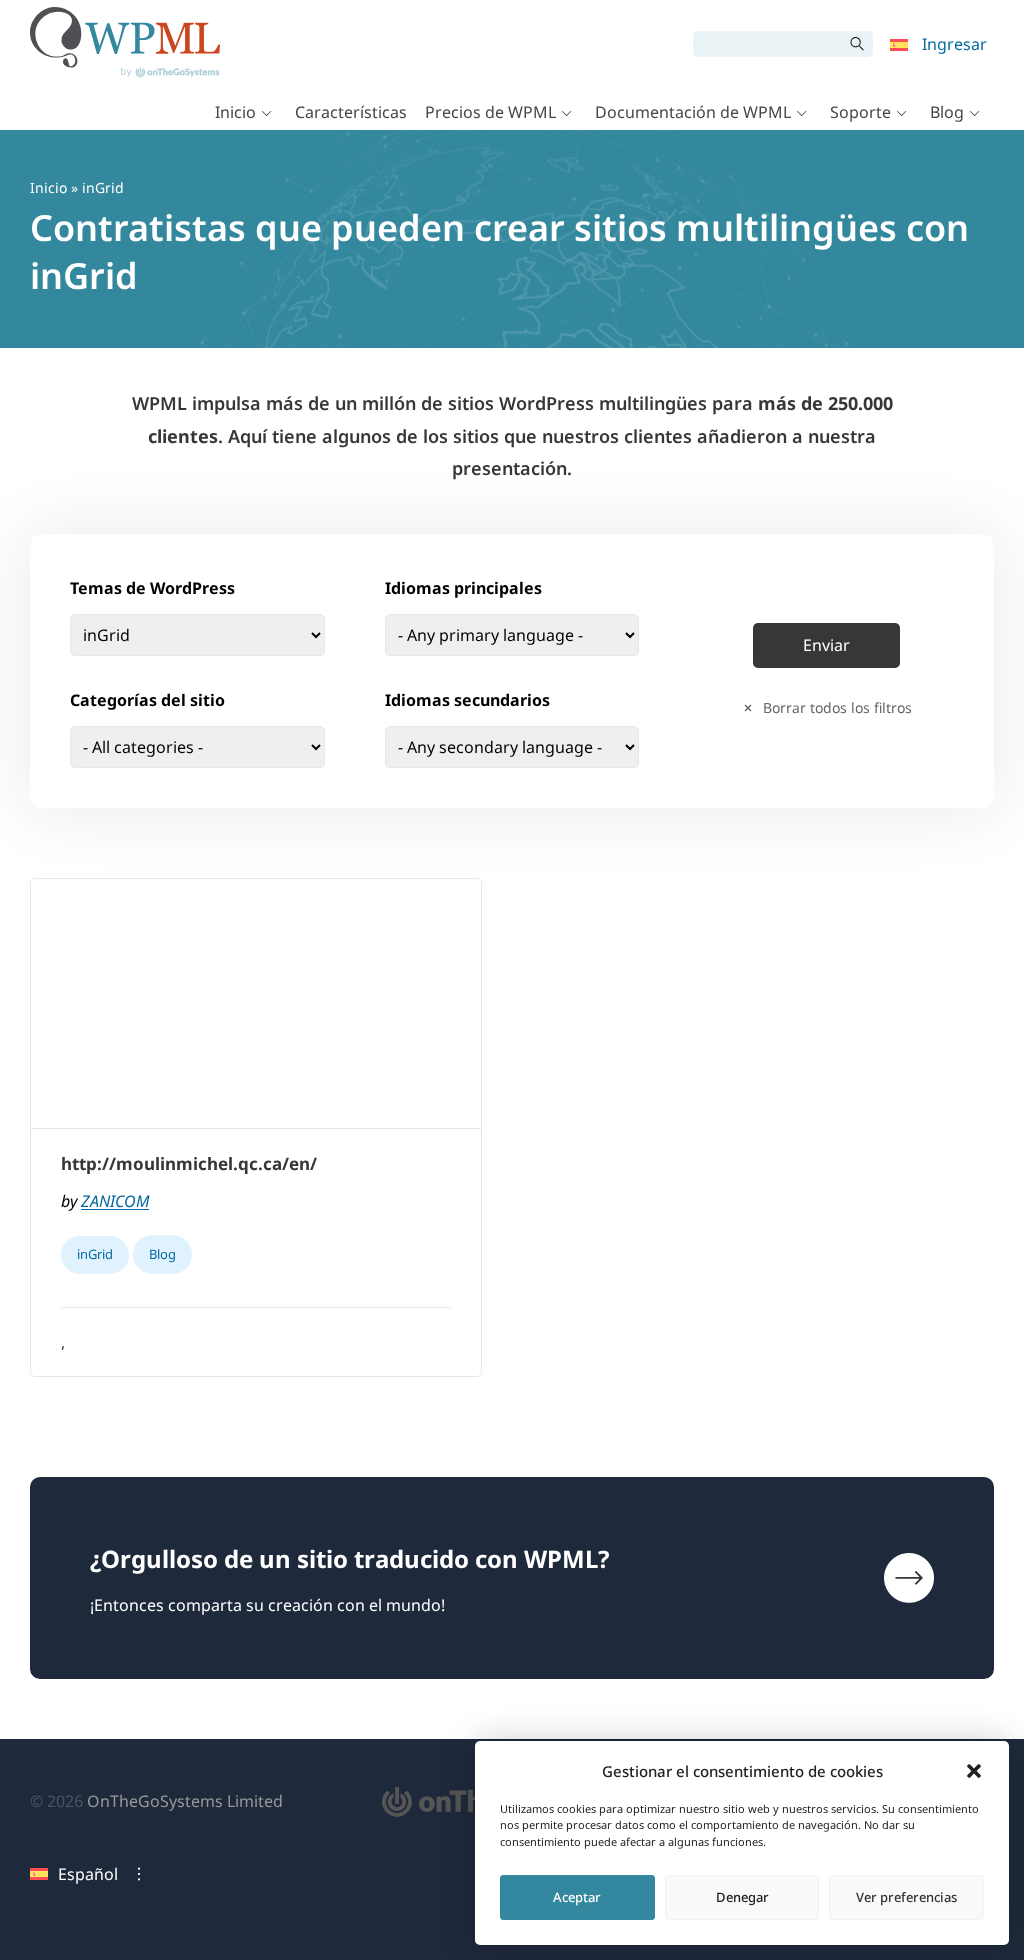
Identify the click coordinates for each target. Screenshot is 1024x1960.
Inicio (235, 112)
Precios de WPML (490, 112)
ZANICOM (115, 1201)
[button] (974, 1771)
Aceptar (577, 1897)
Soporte (860, 112)
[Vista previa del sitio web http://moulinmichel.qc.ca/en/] (256, 1004)
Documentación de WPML (693, 112)
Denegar (742, 1897)
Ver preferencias (906, 1897)
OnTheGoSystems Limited (185, 1801)
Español (88, 1874)
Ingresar (954, 44)
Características (351, 112)
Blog (947, 112)
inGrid (95, 1254)
